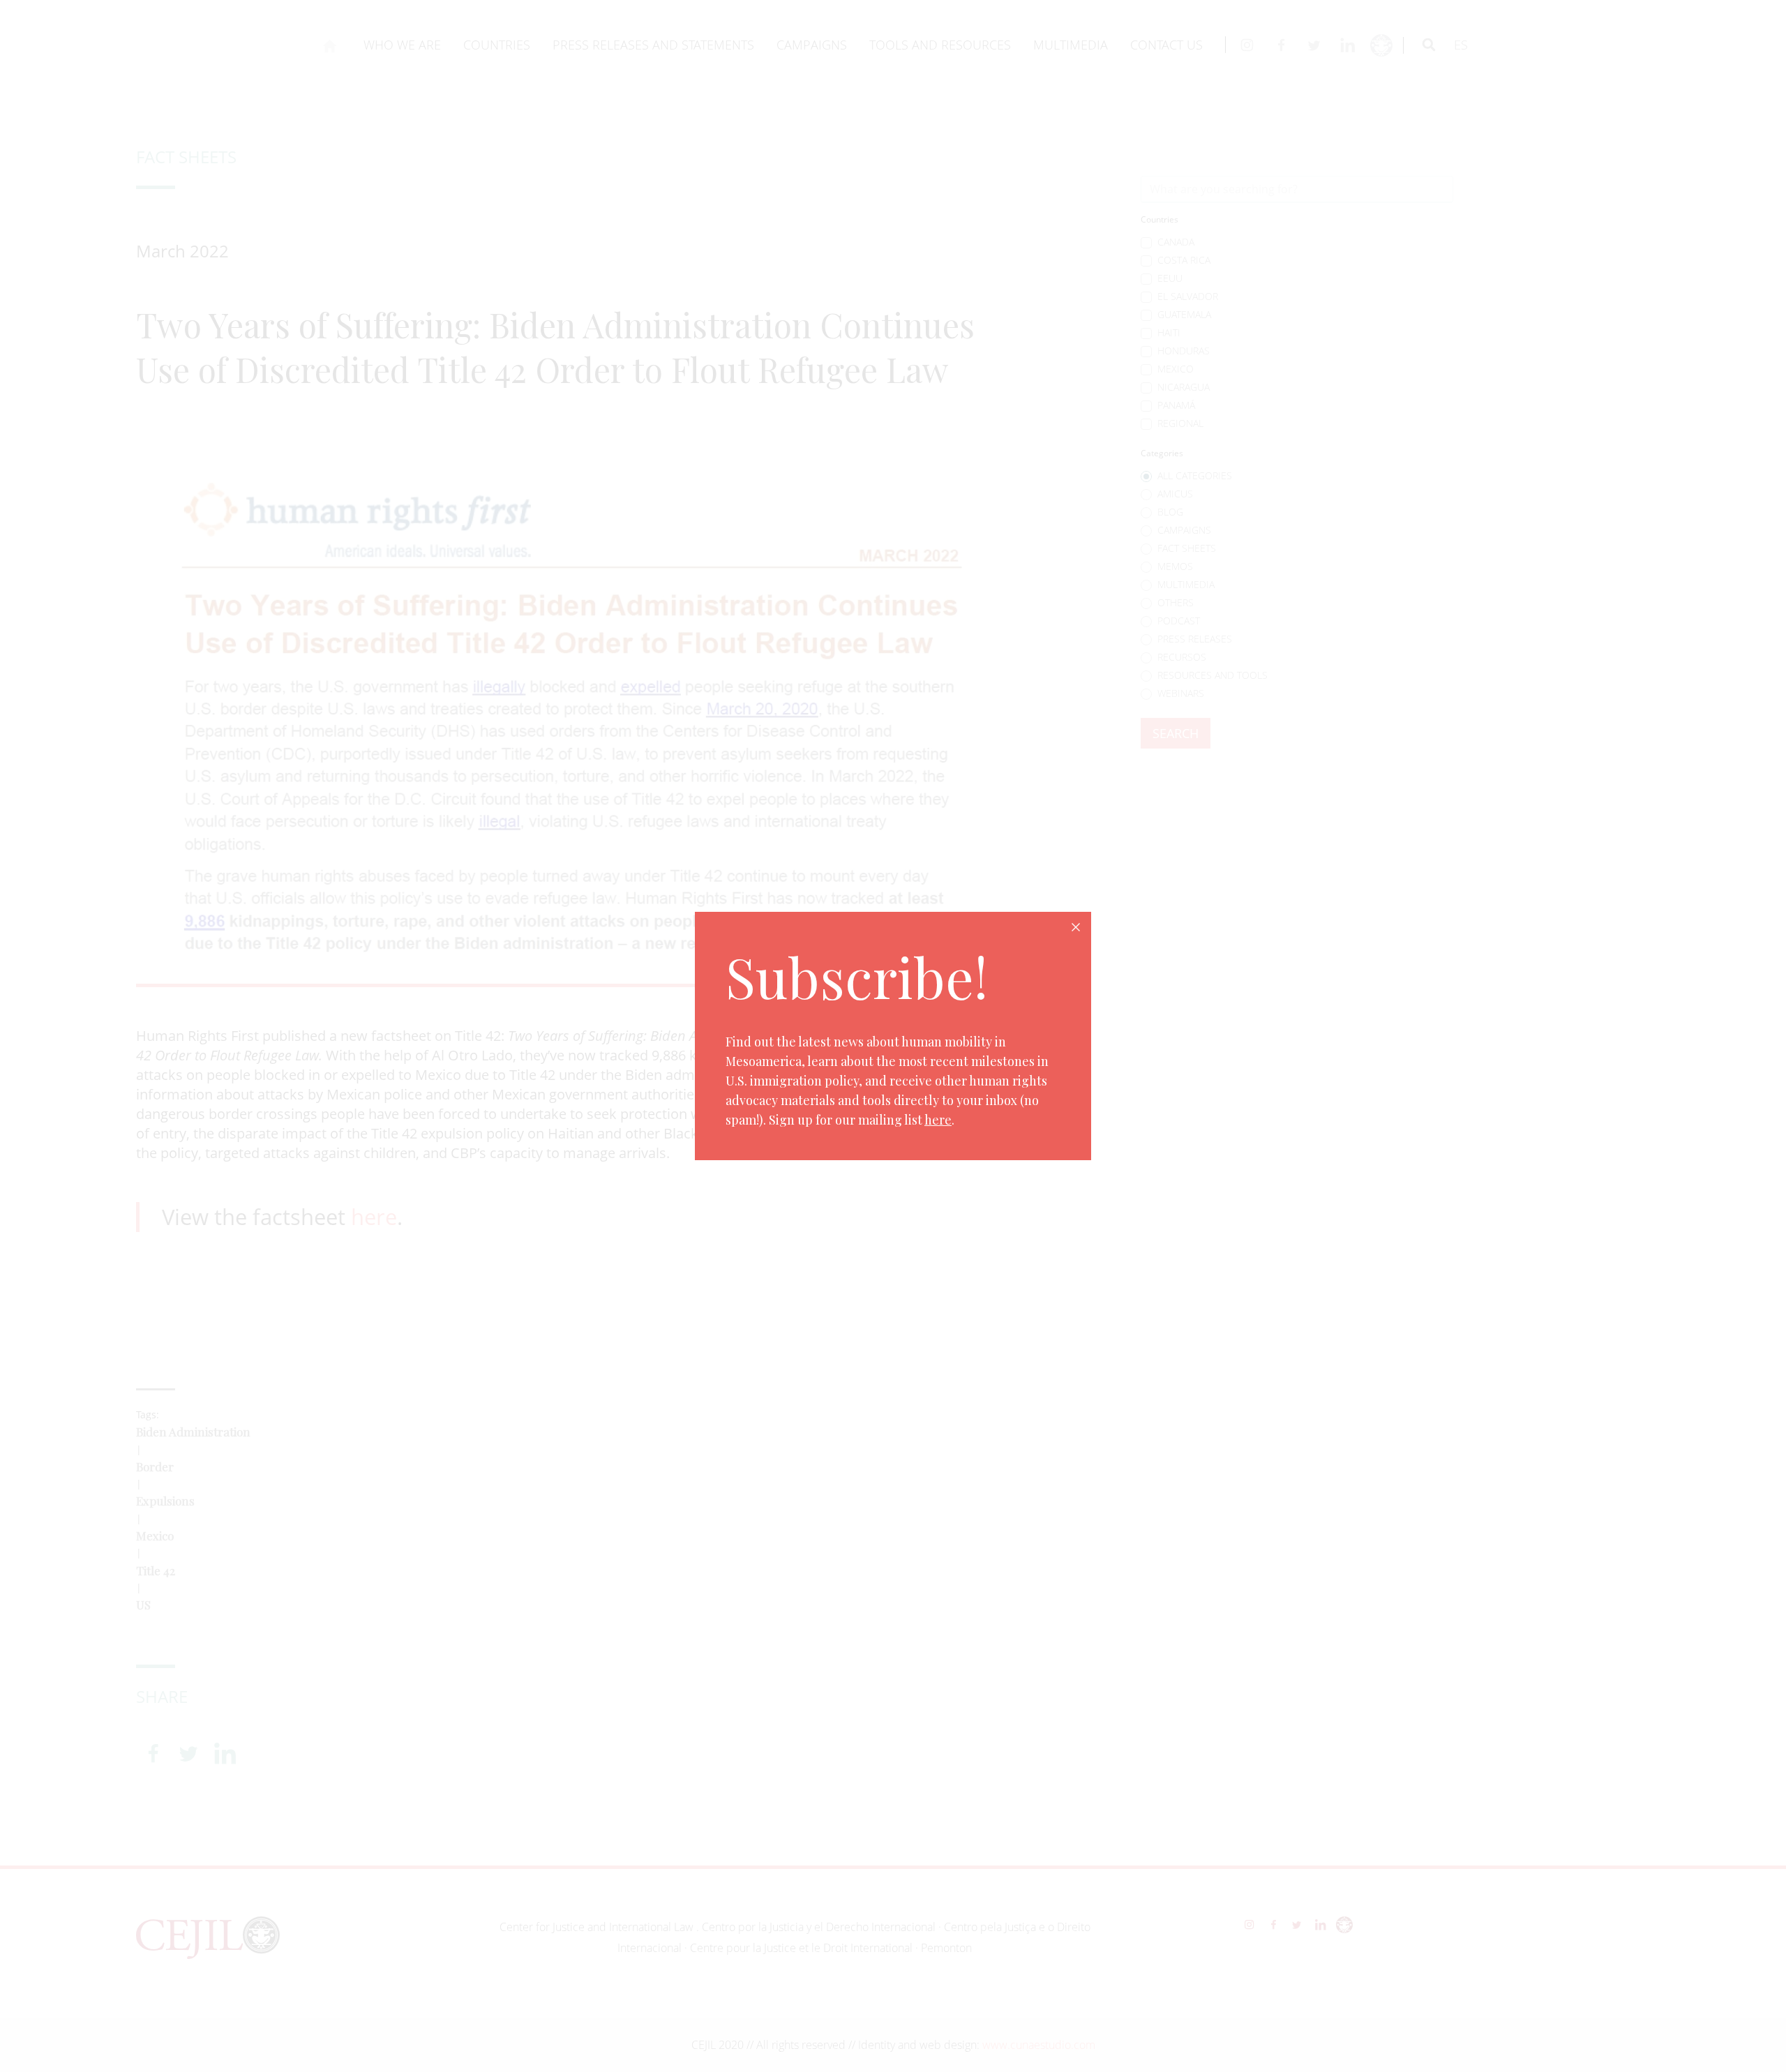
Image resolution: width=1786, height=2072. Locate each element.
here (938, 1120)
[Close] (1076, 927)
